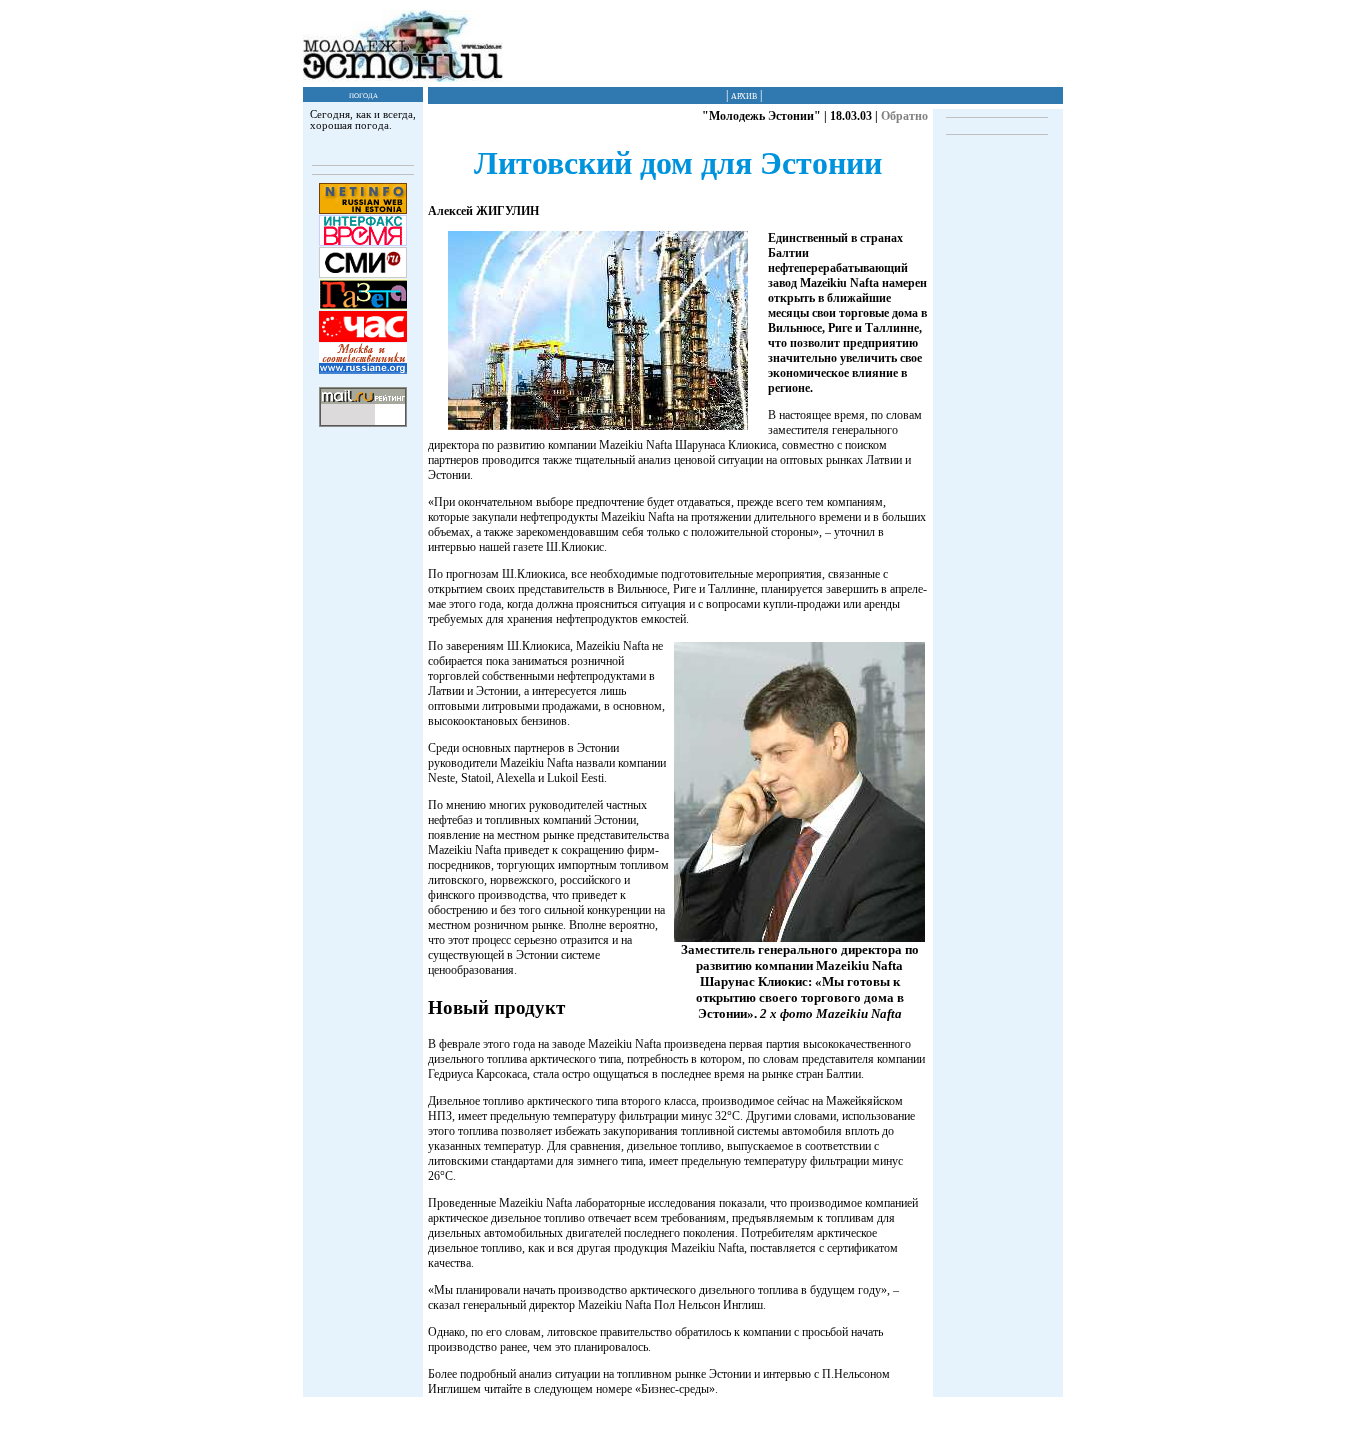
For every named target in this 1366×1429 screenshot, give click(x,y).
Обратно (904, 116)
